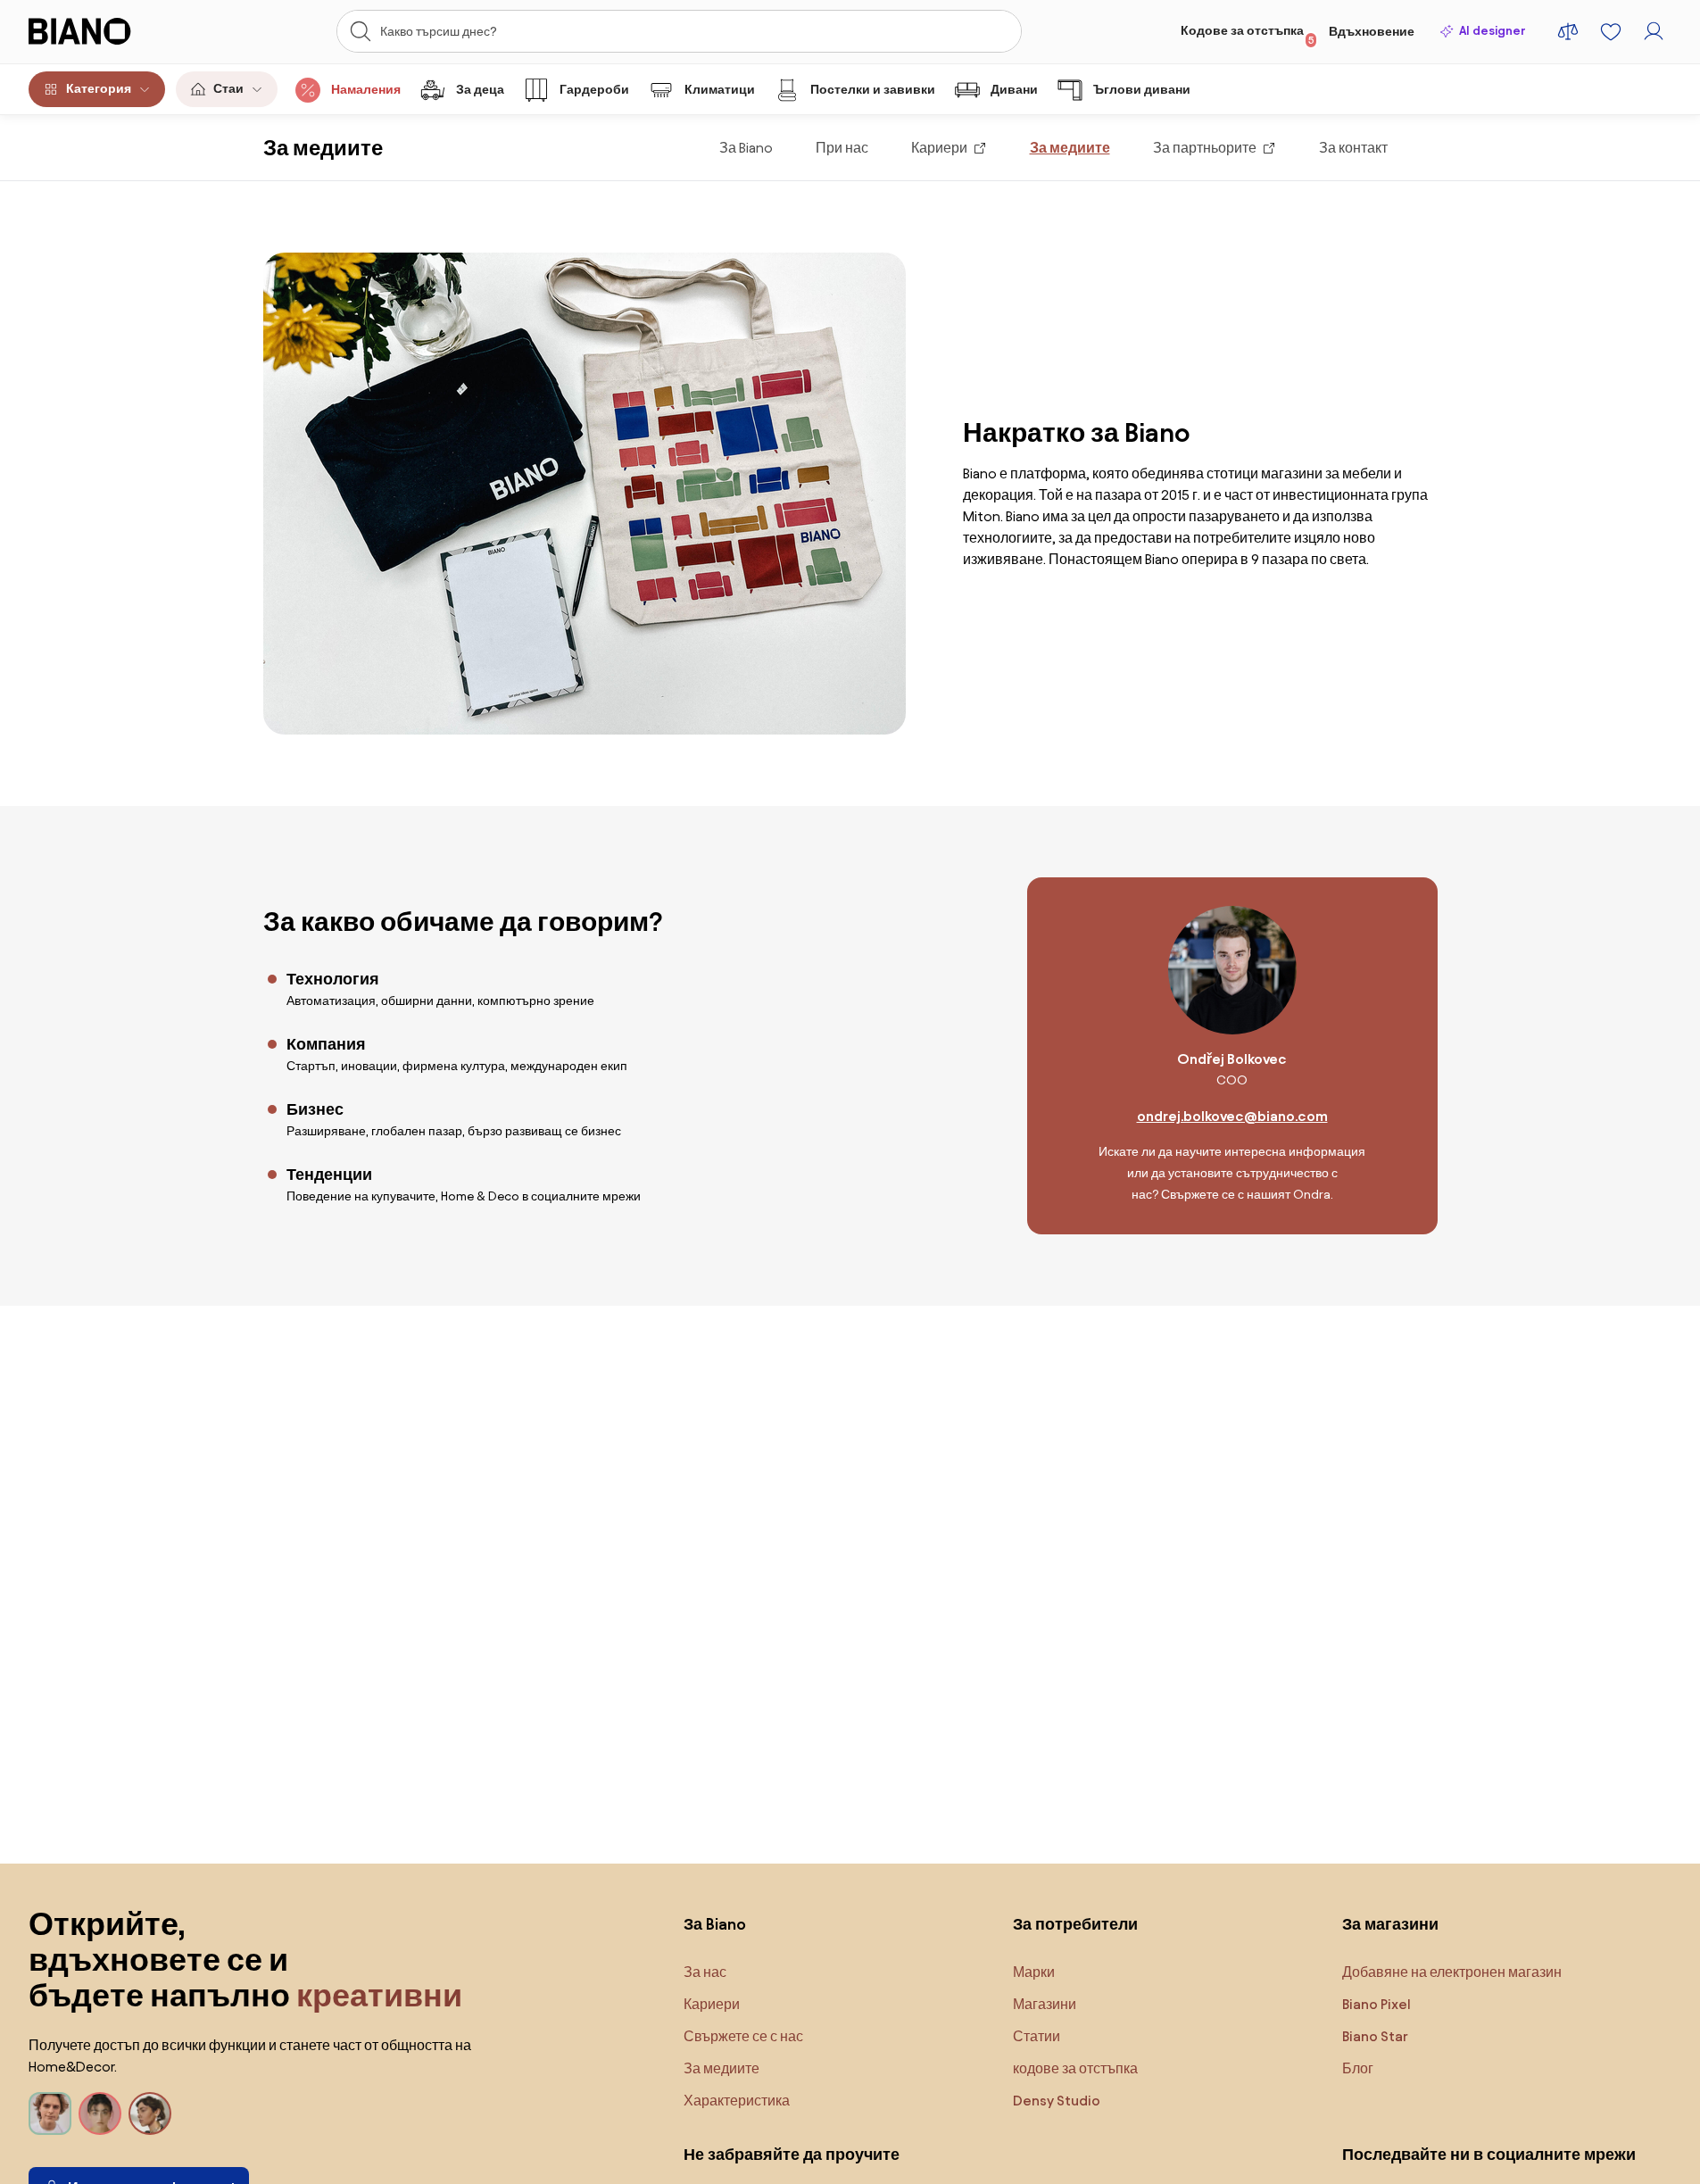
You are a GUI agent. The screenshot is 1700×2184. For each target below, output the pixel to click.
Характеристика (737, 2101)
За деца (480, 90)
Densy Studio (1057, 2101)
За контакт (1353, 148)
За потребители (1075, 1924)
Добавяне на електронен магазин (1452, 1972)
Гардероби (594, 90)
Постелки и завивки (873, 90)
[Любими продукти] (1611, 31)
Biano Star (1375, 2036)
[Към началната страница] (108, 31)
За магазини (1390, 1924)
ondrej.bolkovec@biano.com (1232, 1116)
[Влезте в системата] (1654, 31)
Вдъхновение (1372, 32)
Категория (99, 89)
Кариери (939, 148)
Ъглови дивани (1142, 90)
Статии (1037, 2036)
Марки (1034, 1972)
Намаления (366, 90)
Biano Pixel (1377, 2004)
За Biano (746, 148)
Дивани (1014, 90)
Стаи (228, 89)
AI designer (1492, 31)
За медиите (1070, 148)
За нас (705, 1972)
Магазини (1045, 2004)
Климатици (720, 90)
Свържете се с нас (743, 2036)
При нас (842, 148)
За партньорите (1205, 148)
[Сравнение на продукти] (1568, 31)
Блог (1358, 2068)
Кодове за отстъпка (1248, 35)
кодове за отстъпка (1075, 2068)
